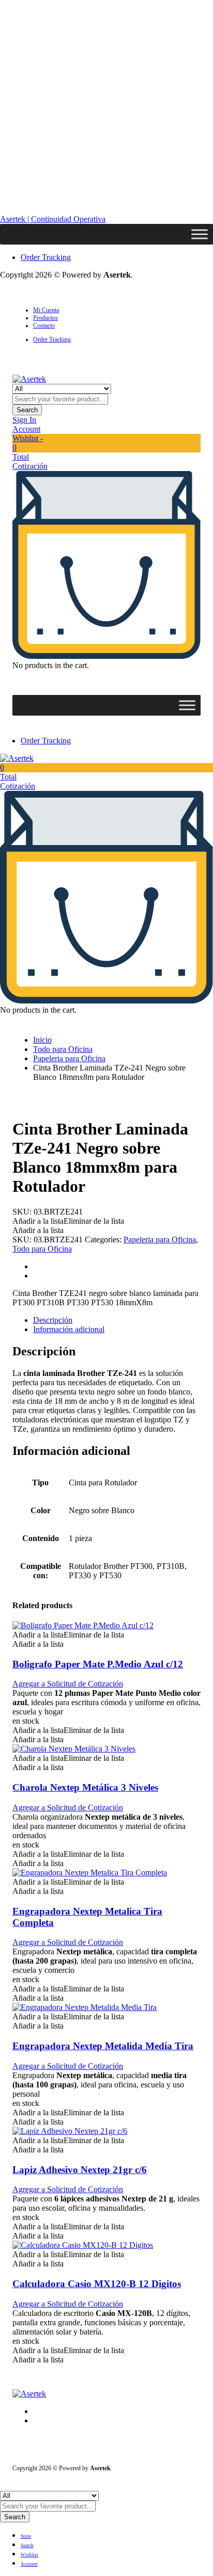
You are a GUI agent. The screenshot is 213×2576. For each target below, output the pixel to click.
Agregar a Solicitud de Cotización (68, 1684)
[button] (68, 1221)
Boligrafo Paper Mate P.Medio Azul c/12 (98, 1664)
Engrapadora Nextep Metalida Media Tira (103, 2046)
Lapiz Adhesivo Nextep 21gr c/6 (80, 2170)
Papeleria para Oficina (69, 1058)
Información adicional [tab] (69, 1329)
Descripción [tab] (53, 1320)
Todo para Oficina (63, 1049)
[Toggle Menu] (200, 234)
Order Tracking (46, 257)
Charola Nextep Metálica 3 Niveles (85, 1787)
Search (27, 410)
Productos (45, 318)
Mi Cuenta (46, 310)
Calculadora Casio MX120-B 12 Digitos (97, 2284)
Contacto (44, 326)
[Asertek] (29, 379)
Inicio (42, 1040)
